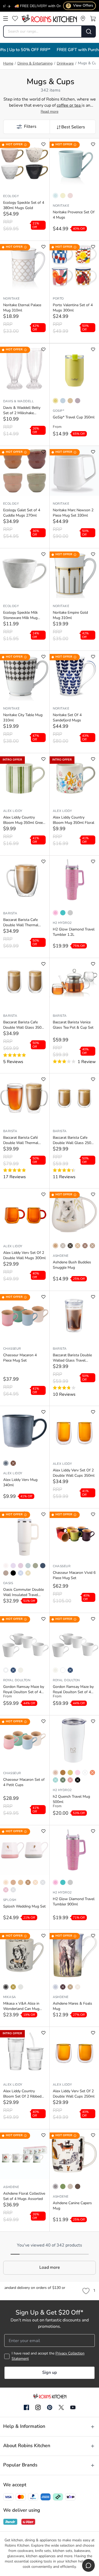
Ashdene (61, 1256)
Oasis (8, 1583)
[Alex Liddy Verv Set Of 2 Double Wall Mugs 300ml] (25, 1213)
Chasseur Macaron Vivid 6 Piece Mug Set (74, 1576)
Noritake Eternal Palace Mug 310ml (22, 308)
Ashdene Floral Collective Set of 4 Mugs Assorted (24, 2196)
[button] (26, 127)
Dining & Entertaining (35, 64)
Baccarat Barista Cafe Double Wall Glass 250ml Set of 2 (74, 1141)
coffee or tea (69, 106)
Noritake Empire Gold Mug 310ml (70, 615)
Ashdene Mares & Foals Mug (72, 2006)
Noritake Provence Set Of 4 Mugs (74, 215)
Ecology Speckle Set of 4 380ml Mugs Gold (24, 205)
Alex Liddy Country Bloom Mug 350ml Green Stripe (24, 821)
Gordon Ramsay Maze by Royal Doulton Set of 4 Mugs (24, 1690)
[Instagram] (38, 2408)
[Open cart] (93, 19)
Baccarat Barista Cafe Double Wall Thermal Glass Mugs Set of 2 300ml (21, 923)
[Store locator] (83, 19)
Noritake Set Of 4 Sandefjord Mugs (67, 718)
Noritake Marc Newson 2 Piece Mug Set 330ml (73, 513)
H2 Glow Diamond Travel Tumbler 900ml (74, 1902)
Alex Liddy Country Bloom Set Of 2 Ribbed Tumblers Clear (22, 2094)
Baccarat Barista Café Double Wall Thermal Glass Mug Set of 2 (21, 1141)
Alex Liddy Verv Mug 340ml (20, 1483)
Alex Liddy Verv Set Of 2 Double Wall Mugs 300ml (24, 1256)
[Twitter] (61, 2407)
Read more (49, 112)
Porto (58, 299)
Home (8, 64)
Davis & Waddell (18, 401)
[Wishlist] (15, 19)
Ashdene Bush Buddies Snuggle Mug (72, 1265)
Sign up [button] (49, 2373)
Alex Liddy (13, 811)
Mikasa (10, 1997)
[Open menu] (6, 19)
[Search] (89, 31)
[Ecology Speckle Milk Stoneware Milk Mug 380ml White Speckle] (25, 573)
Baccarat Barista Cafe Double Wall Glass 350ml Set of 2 (24, 1025)
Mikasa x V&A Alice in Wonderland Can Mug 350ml (21, 2007)
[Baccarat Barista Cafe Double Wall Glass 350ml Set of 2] (25, 983)
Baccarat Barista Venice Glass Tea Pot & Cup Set (73, 1025)
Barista (10, 914)
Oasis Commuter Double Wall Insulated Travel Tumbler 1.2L (23, 1593)
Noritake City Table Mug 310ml (23, 718)
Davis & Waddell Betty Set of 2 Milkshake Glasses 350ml (22, 411)
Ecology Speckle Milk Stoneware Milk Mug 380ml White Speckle (21, 616)
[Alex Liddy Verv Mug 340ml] (25, 1431)
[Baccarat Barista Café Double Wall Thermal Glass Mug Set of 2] (25, 1098)
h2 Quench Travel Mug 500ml (71, 1799)
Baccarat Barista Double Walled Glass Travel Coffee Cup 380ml (72, 1358)
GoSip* (59, 411)
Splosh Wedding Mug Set (24, 1907)
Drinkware (65, 64)
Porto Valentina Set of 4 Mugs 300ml (73, 308)
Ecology (11, 196)
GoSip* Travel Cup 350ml (74, 417)
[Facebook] (26, 2408)
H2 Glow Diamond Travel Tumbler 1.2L (74, 932)
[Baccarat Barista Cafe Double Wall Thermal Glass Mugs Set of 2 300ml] (25, 880)
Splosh (10, 1900)
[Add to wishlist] (43, 144)
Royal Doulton (17, 1680)
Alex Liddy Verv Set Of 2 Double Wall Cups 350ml (74, 1473)
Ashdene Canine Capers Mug (72, 2206)
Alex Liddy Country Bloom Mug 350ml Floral (74, 820)
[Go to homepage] (49, 19)
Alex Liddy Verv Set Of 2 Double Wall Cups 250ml (74, 2094)
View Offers (80, 6)
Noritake (61, 206)
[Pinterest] (50, 2407)
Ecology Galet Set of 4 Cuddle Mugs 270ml (22, 513)
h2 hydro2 (62, 923)
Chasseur (12, 1349)
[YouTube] (73, 2407)
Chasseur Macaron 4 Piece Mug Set (20, 1358)
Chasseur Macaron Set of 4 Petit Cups (24, 1782)
